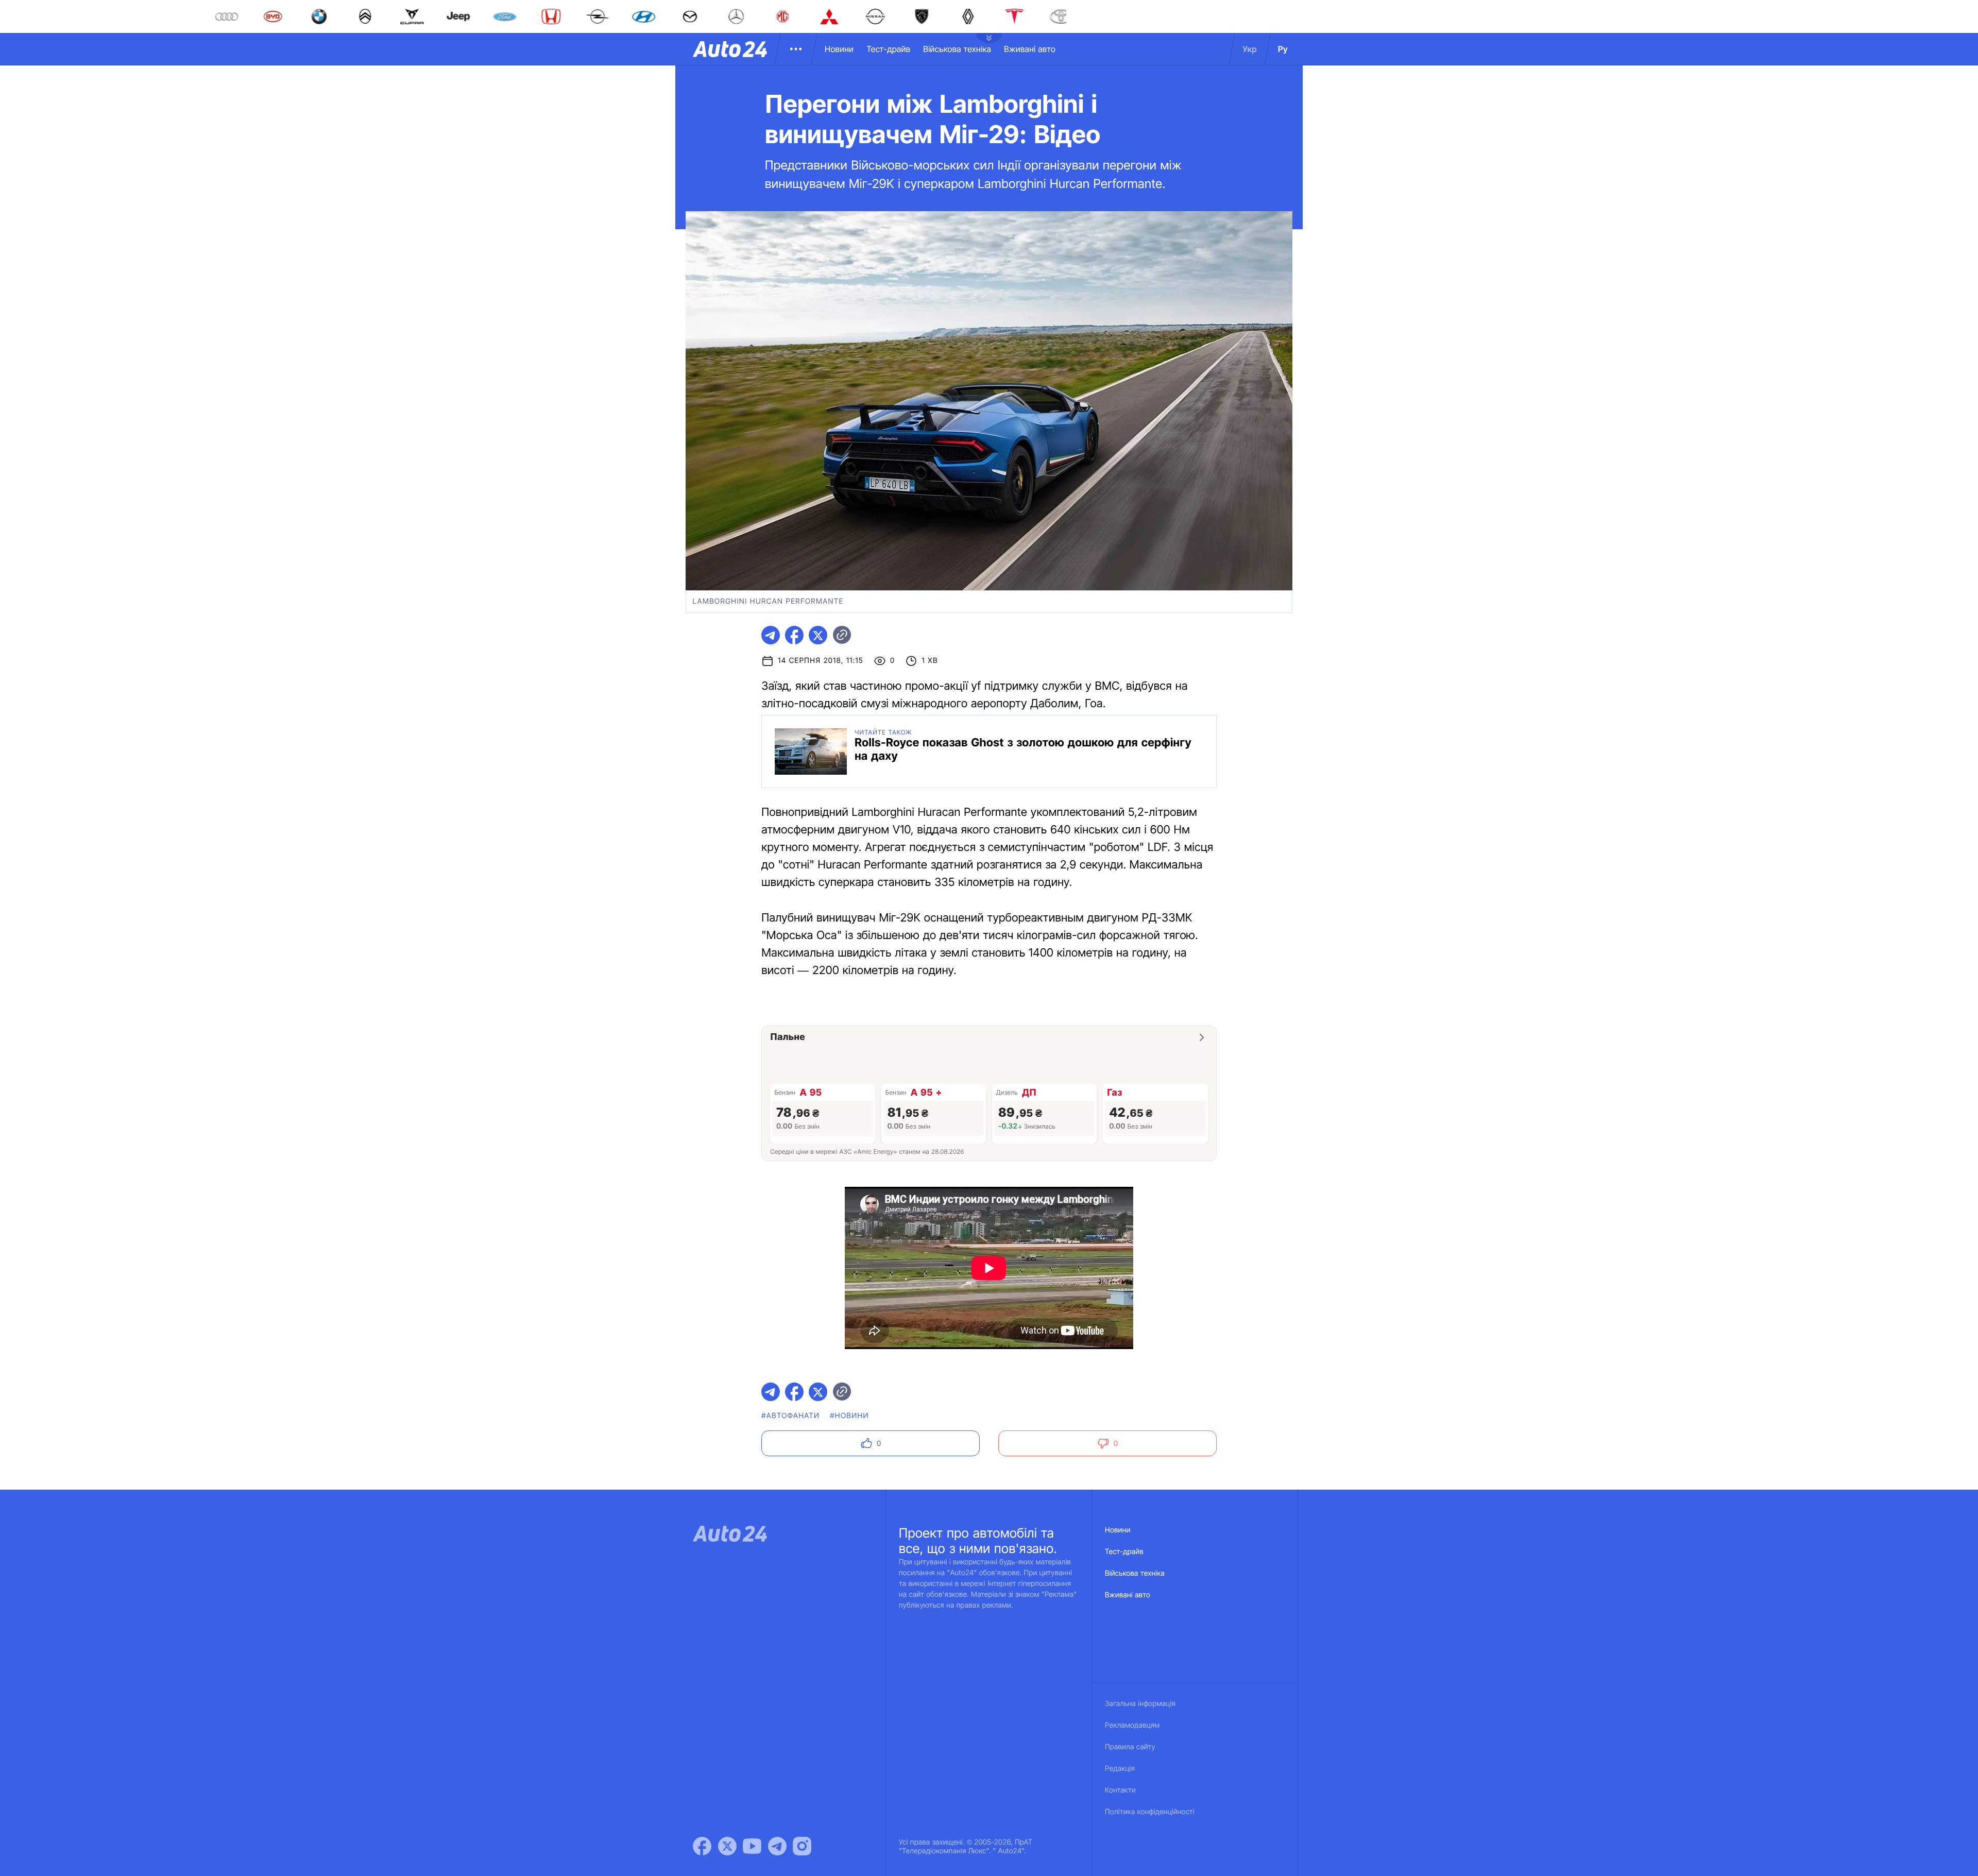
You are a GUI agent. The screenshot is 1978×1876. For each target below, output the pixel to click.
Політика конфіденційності (1150, 1812)
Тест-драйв (888, 49)
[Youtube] (752, 1846)
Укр (1250, 49)
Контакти (1120, 1790)
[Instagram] (802, 1846)
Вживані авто (1030, 49)
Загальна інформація (1140, 1704)
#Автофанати (790, 1416)
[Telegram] (777, 1846)
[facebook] (794, 635)
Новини (839, 49)
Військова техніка (957, 49)
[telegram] (771, 635)
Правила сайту (1130, 1747)
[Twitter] (727, 1846)
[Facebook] (702, 1846)
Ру (1283, 49)
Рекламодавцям (1132, 1725)
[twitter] (818, 635)
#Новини (849, 1416)
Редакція (1120, 1769)
